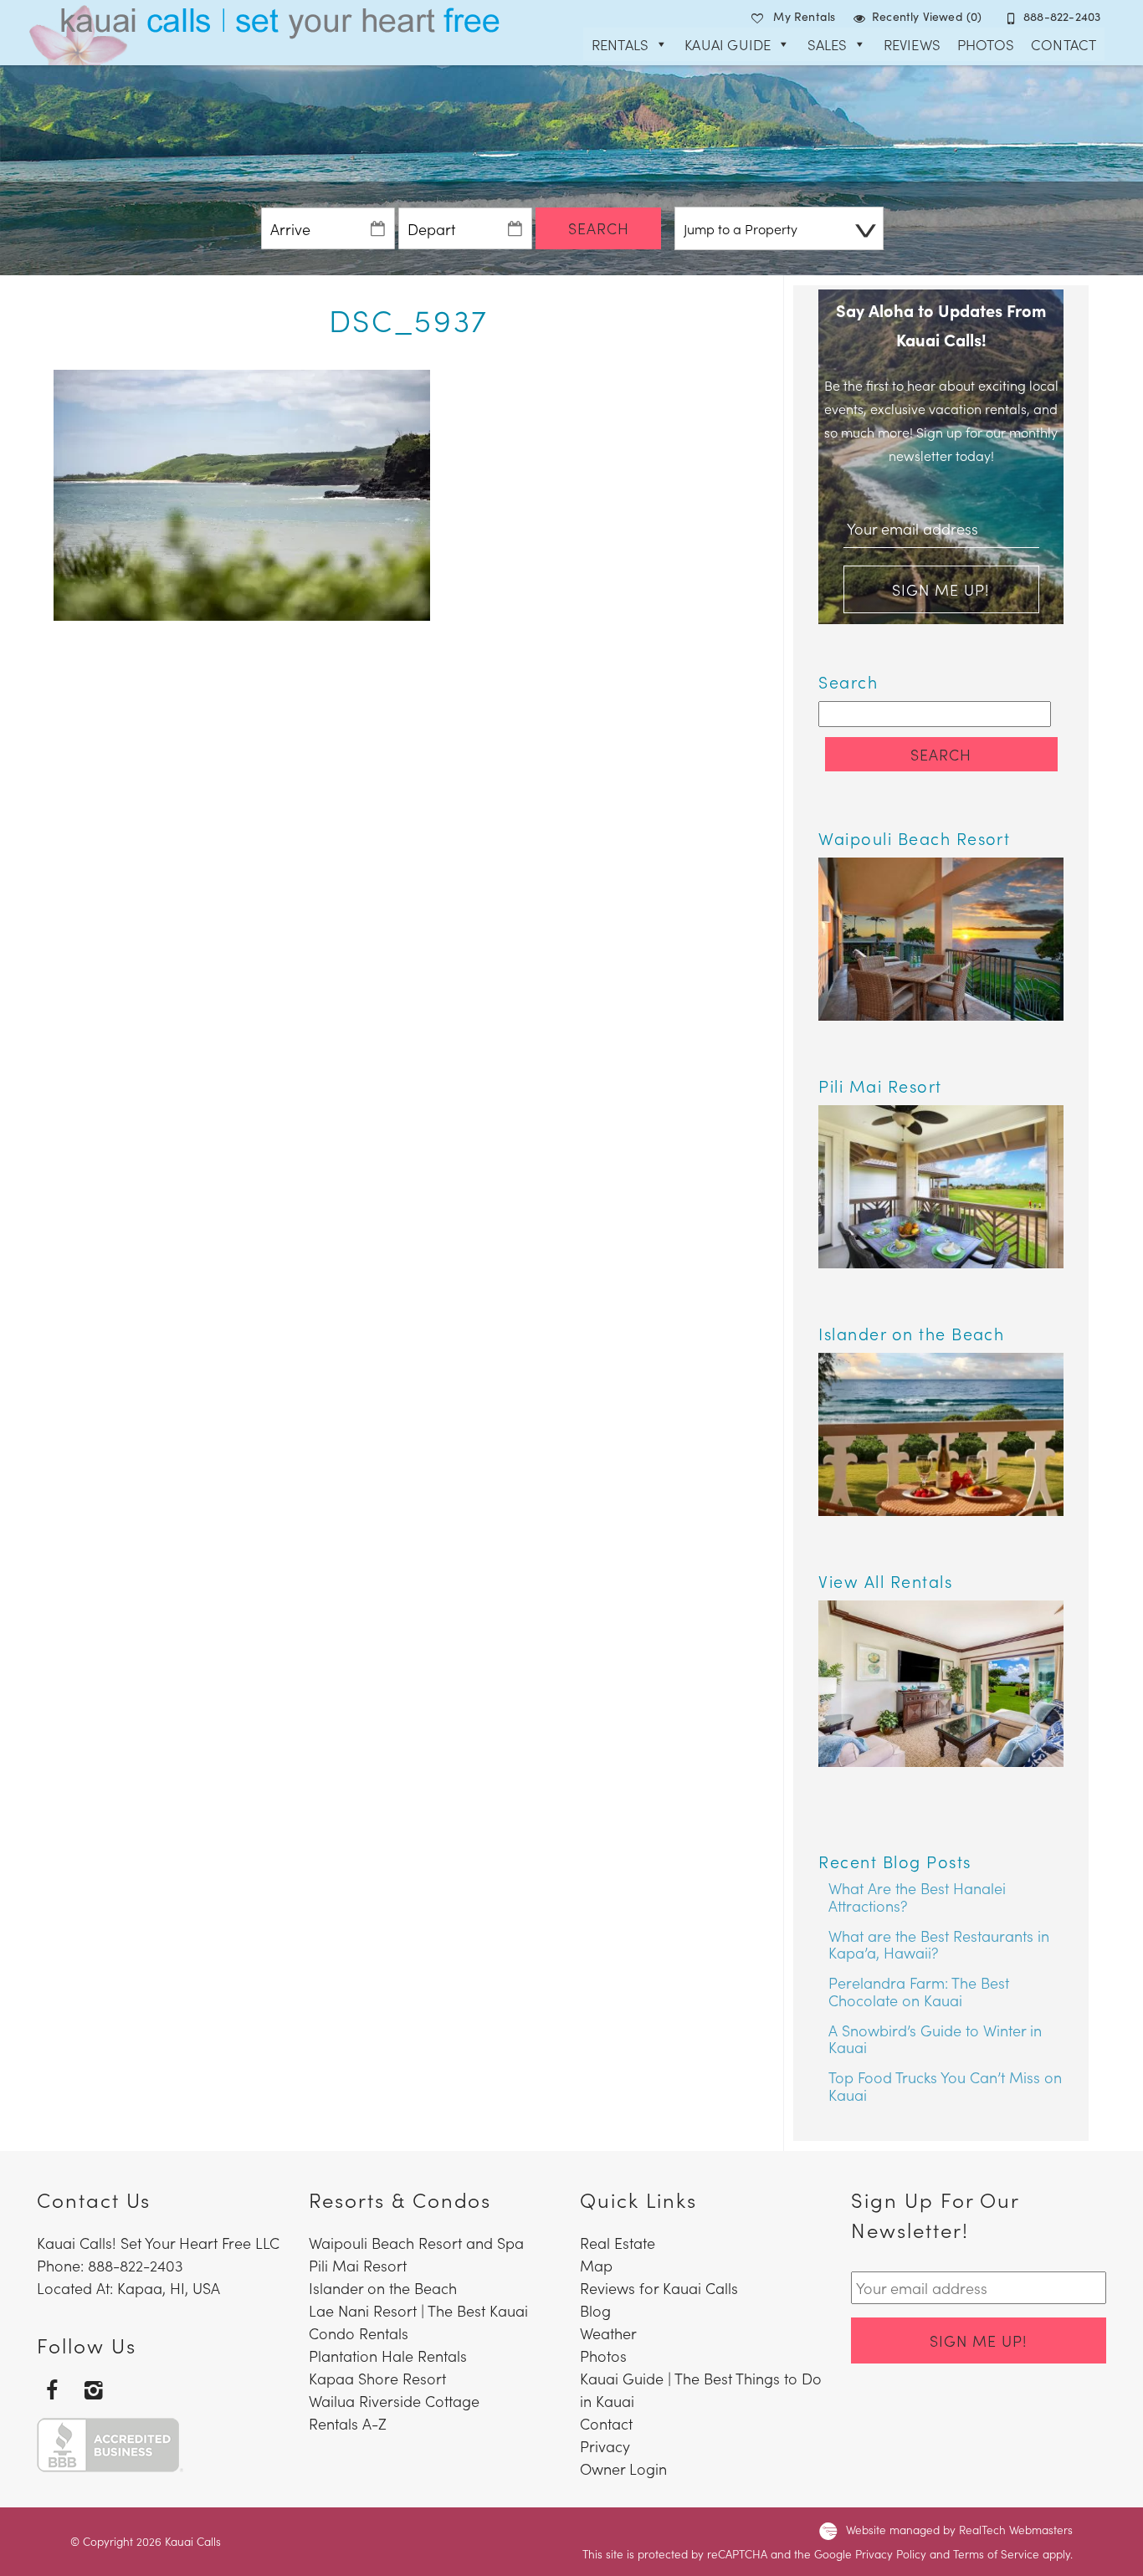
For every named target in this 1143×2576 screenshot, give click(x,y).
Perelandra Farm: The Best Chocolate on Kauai (919, 1991)
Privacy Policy (891, 2554)
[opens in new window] (51, 2389)
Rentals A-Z (348, 2423)
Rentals (620, 44)
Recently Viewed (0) (927, 16)
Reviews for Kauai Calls (659, 2288)
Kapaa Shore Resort (377, 2378)
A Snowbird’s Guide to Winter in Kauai (935, 2039)
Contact (1064, 44)
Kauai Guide (728, 44)
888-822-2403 (1062, 16)
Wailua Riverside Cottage (394, 2401)
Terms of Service (996, 2554)
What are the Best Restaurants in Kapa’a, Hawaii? (939, 1944)
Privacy (605, 2446)
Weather (608, 2333)
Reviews (912, 44)
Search (599, 228)
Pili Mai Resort (358, 2265)
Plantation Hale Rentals (388, 2356)
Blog (595, 2310)
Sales (828, 44)
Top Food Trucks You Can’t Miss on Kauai (945, 2086)
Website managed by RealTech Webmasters (959, 2530)
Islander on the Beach (383, 2288)
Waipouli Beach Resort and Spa (416, 2243)
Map (596, 2265)
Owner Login (623, 2468)
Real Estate (618, 2243)
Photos (986, 44)
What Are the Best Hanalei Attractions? (917, 1897)
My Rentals (804, 16)
